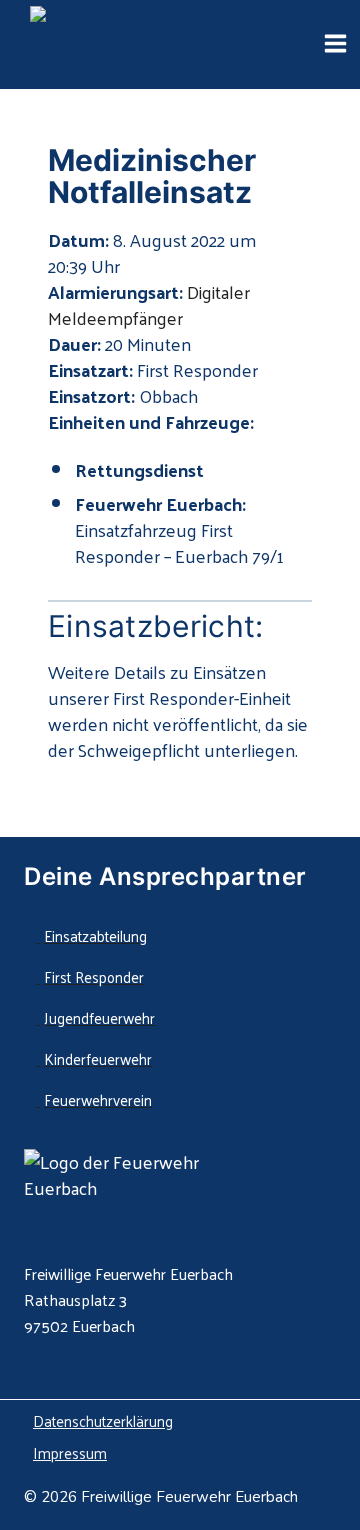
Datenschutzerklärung (103, 1420)
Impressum (70, 1452)
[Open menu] (335, 44)
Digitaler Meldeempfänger (149, 304)
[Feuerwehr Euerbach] (110, 45)
